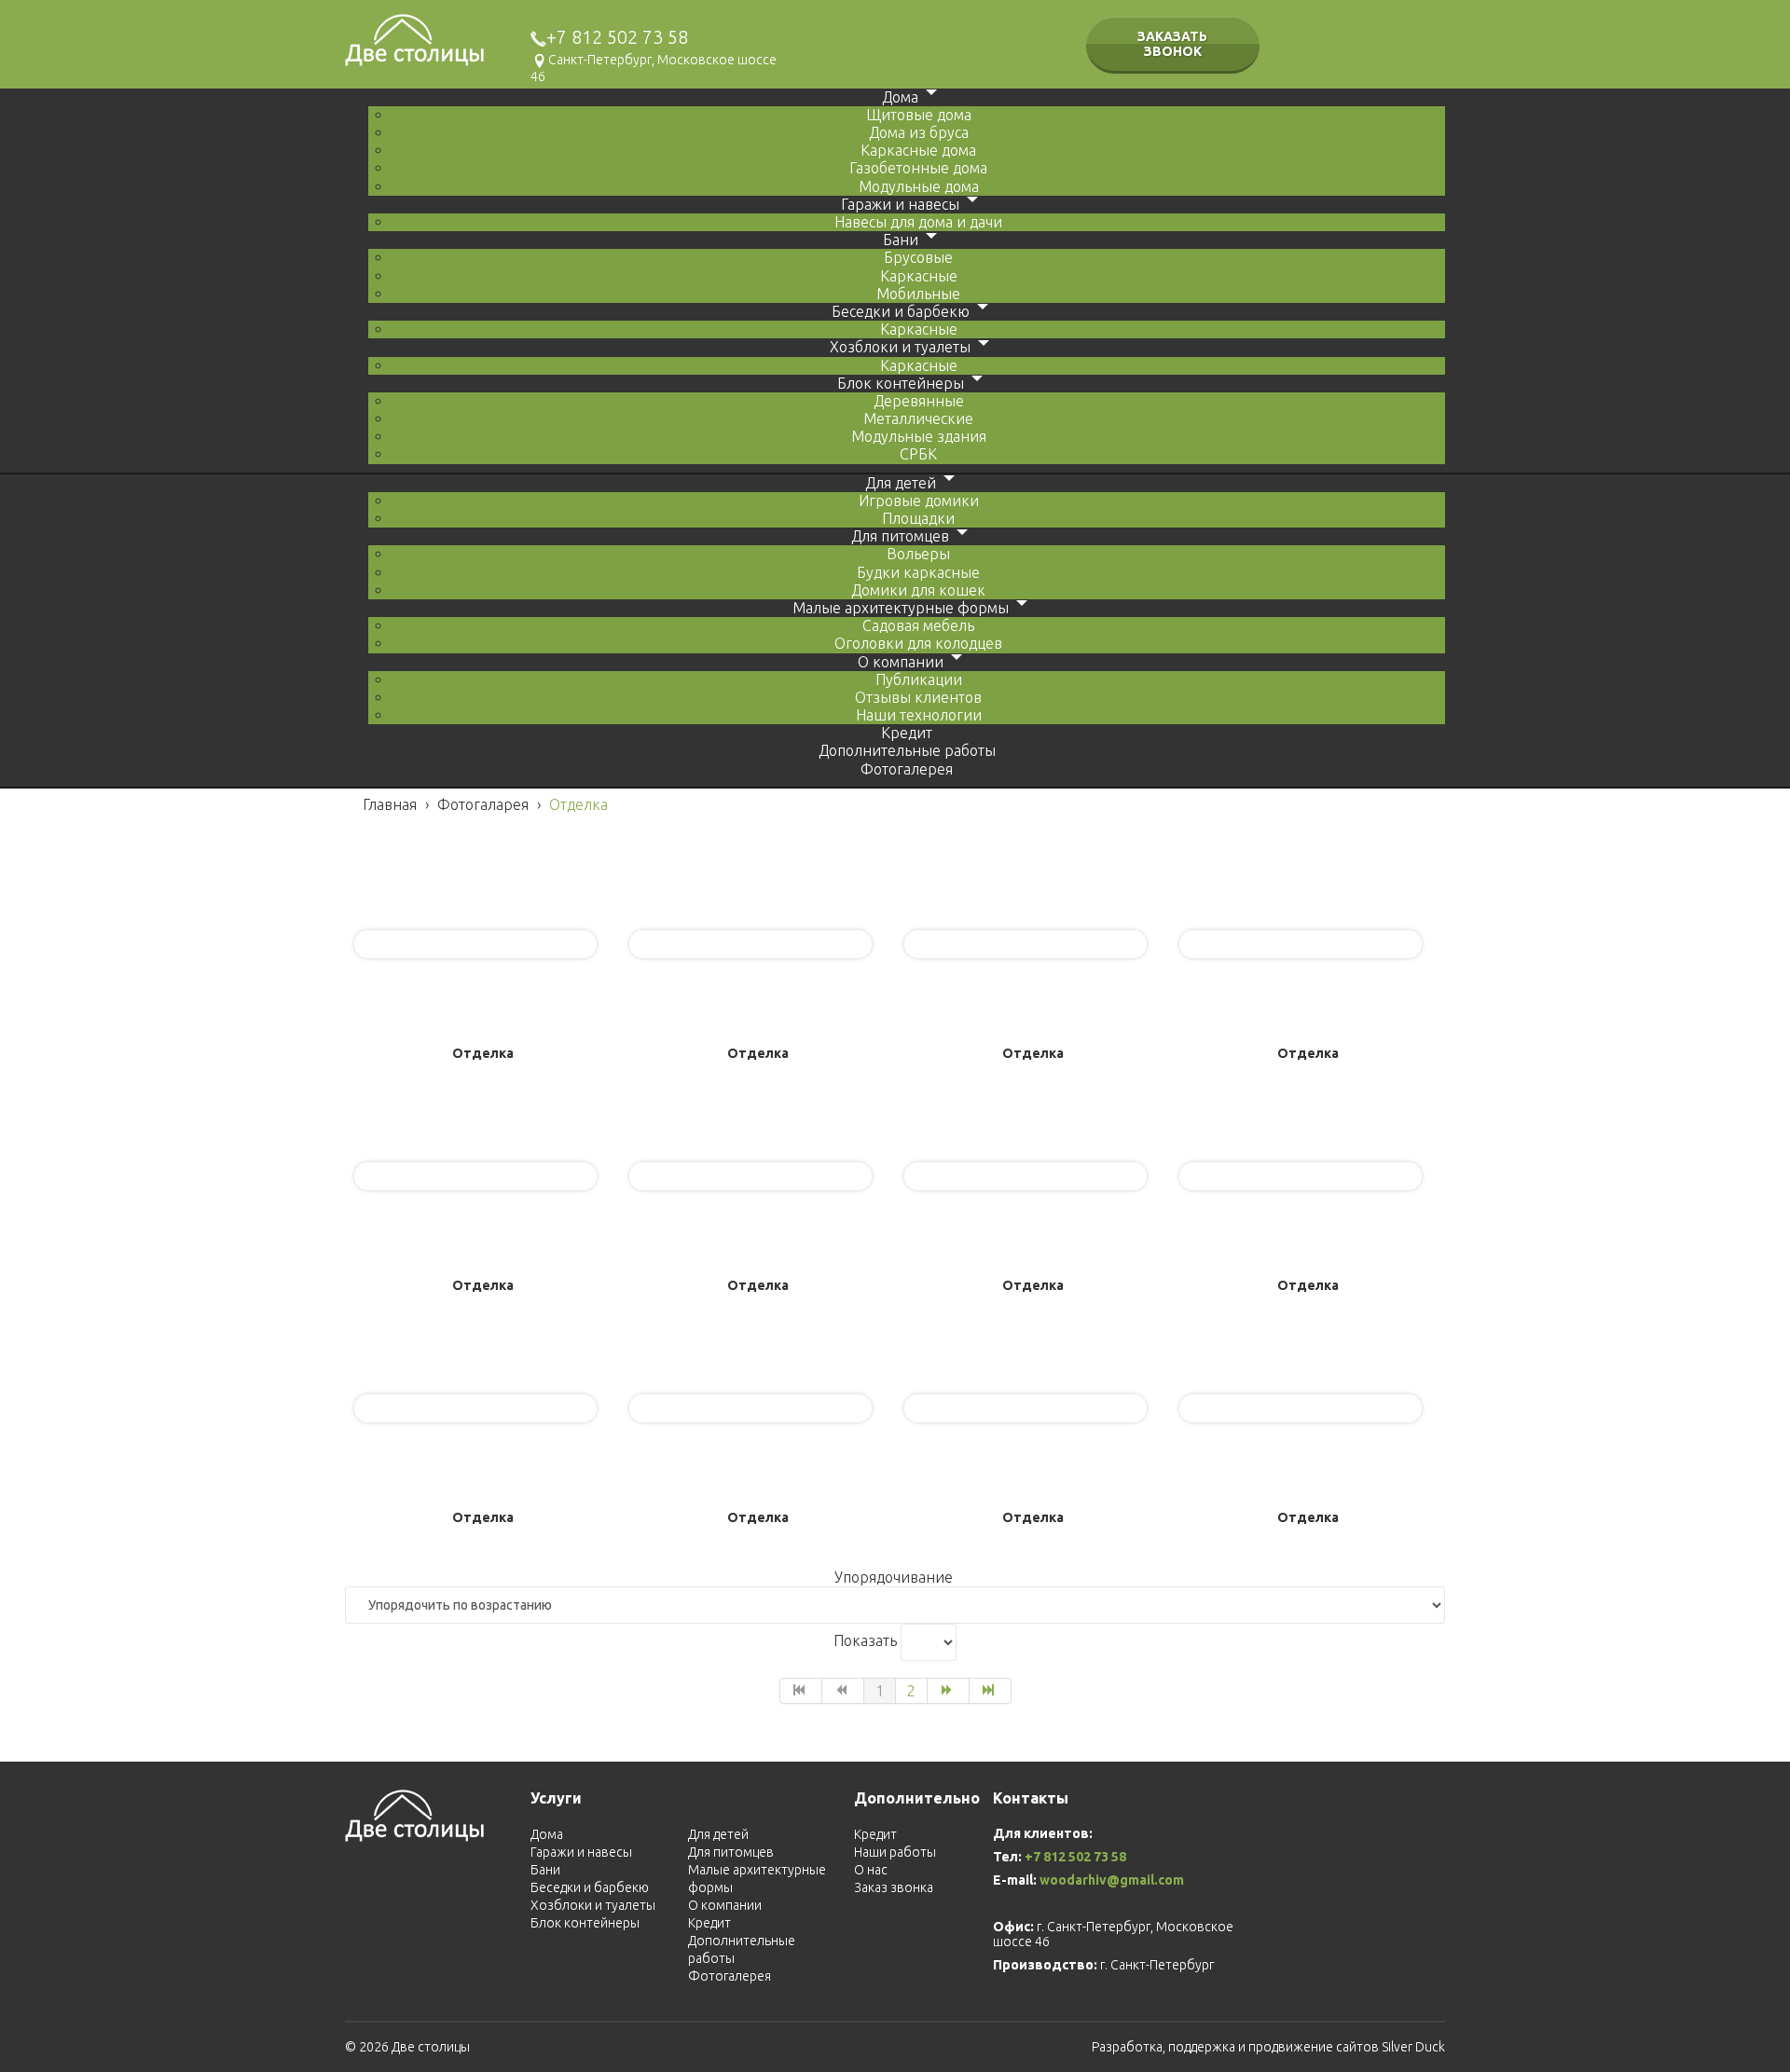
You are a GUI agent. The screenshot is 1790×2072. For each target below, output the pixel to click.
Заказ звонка (894, 1887)
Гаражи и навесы (581, 1852)
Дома (547, 1834)
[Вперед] (949, 1691)
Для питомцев (731, 1852)
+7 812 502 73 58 (617, 37)
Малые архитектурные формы (757, 1879)
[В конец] (991, 1691)
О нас (871, 1870)
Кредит (709, 1923)
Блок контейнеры (585, 1923)
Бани (545, 1870)
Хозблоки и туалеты (593, 1905)
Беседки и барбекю (590, 1887)
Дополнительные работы (742, 1949)
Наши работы (895, 1852)
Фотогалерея (730, 1976)
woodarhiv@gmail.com (1112, 1880)
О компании (725, 1905)
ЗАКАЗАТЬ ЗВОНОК (1172, 44)
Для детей (718, 1834)
